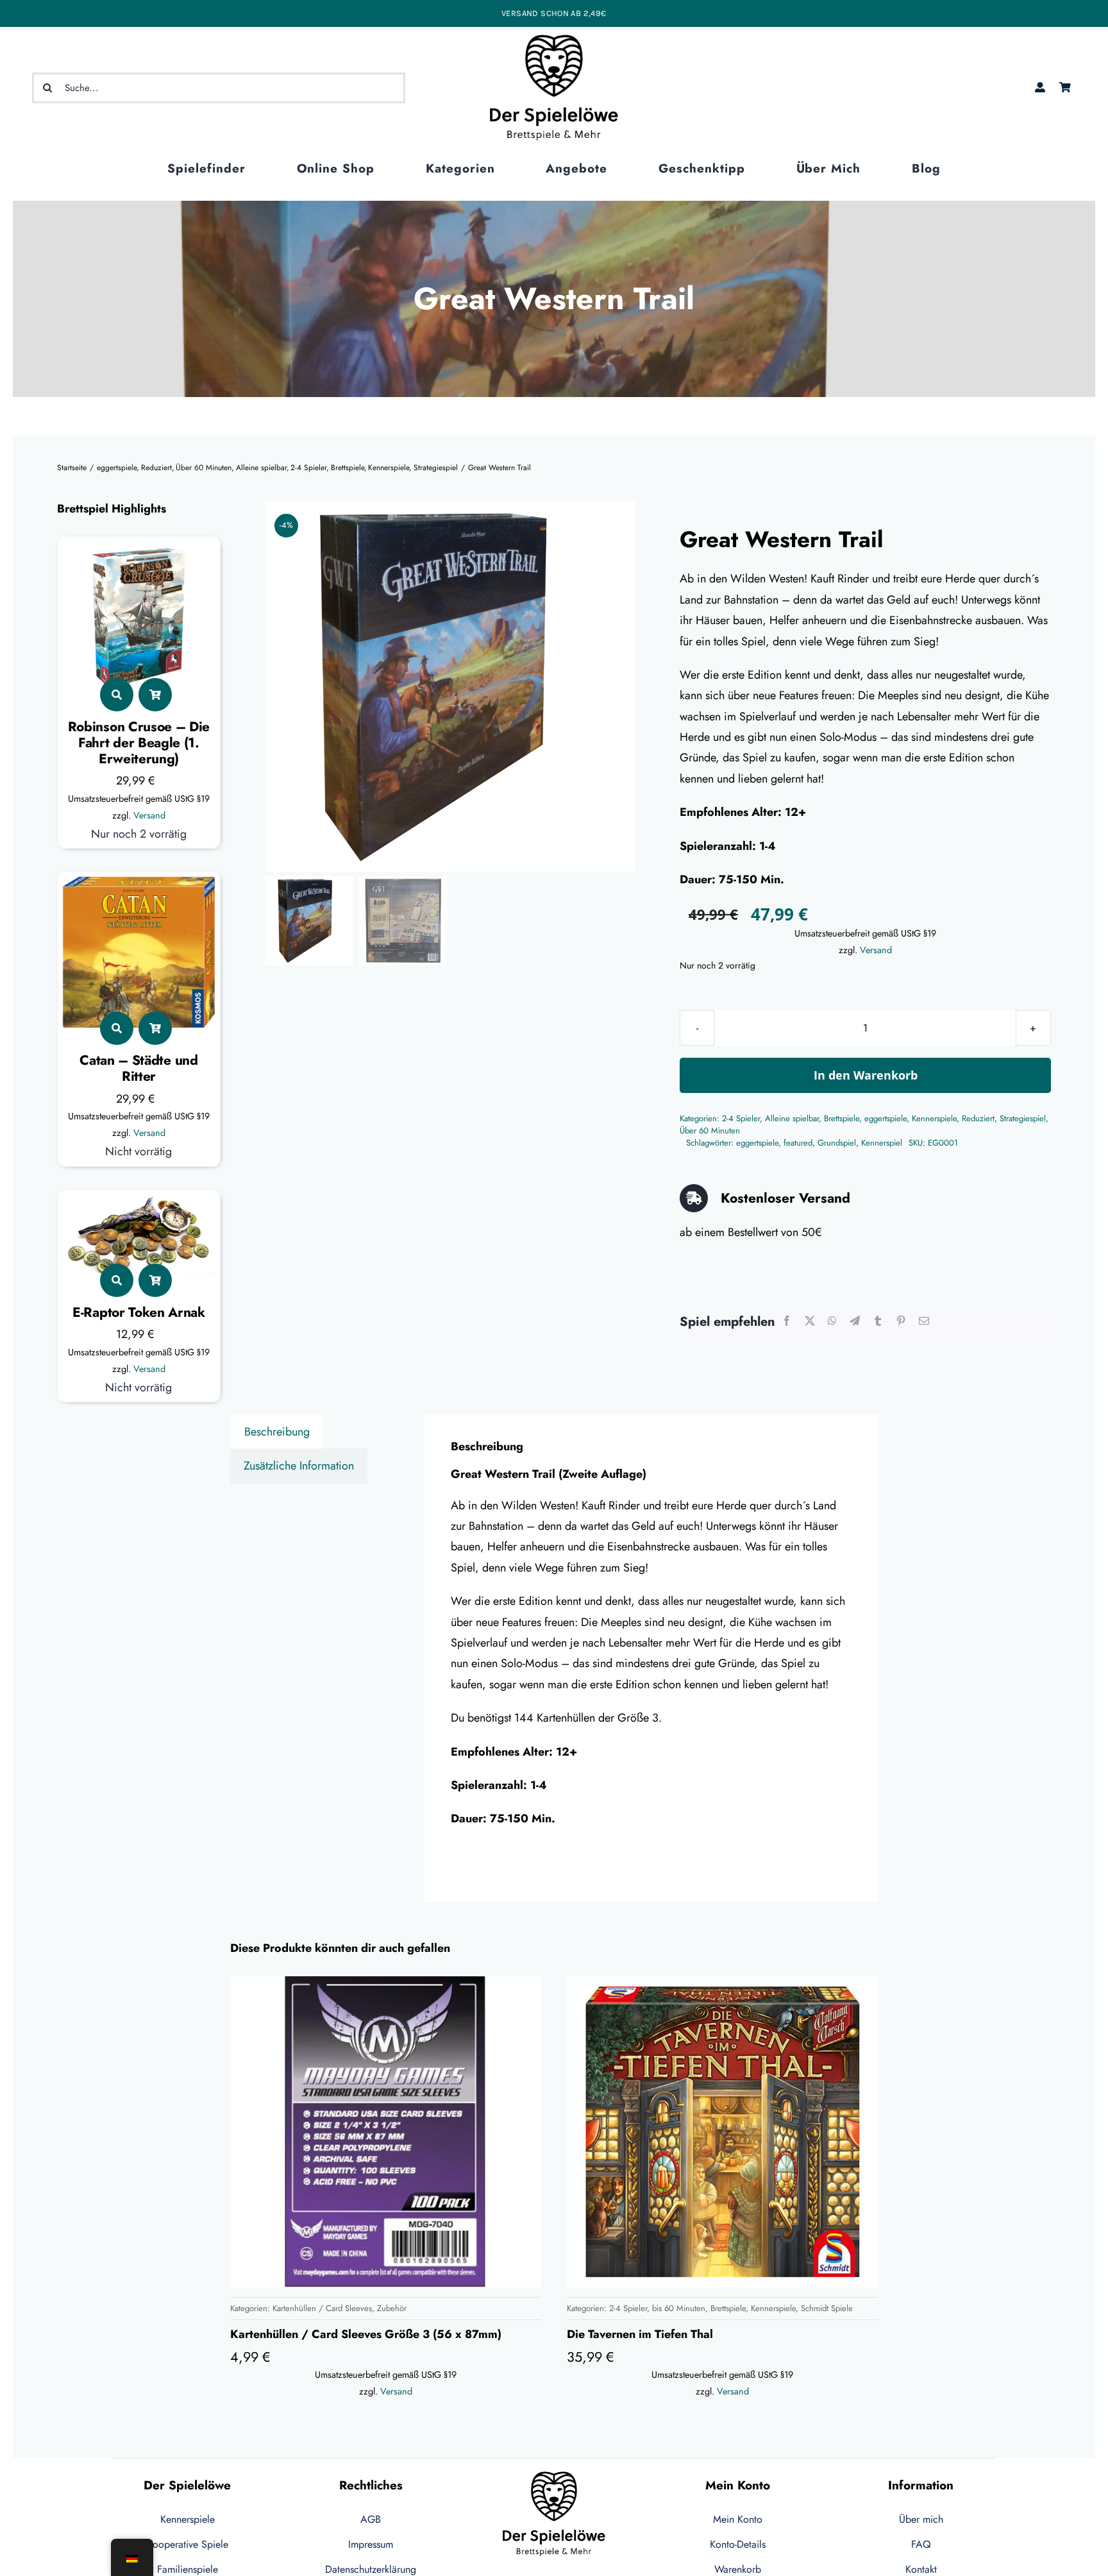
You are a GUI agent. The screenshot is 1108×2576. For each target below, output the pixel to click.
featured (798, 1143)
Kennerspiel (882, 1143)
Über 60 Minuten (710, 1131)
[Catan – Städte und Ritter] (139, 886)
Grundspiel (837, 1143)
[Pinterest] (901, 1322)
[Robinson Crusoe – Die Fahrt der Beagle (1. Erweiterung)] (139, 552)
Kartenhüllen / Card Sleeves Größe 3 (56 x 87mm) (366, 2334)
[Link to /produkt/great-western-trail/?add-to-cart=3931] (155, 695)
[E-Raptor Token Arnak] (139, 1205)
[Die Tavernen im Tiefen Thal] (722, 2132)
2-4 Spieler (741, 1118)
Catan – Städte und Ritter (138, 1068)
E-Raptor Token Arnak (139, 1312)
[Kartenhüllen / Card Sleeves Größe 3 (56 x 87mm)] (386, 2132)
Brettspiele (842, 1118)
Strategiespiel (1023, 1118)
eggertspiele (886, 1118)
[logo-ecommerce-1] (554, 40)
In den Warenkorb (866, 1075)
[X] (810, 1322)
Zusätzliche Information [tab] (299, 1466)
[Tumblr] (878, 1322)
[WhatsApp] (832, 1322)
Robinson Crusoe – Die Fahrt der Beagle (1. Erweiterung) (139, 743)
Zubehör (392, 2308)
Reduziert (978, 1118)
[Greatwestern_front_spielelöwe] (450, 686)
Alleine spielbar (792, 1118)
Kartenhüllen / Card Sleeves (322, 2308)
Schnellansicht (487, 2264)
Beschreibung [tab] (277, 1432)
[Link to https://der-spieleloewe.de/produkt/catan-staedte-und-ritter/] (117, 1028)
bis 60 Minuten (679, 2308)
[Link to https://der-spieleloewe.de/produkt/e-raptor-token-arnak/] (117, 1280)
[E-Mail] (924, 1322)
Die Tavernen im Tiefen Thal (640, 2334)
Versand (149, 815)
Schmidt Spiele (827, 2308)
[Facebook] (787, 1322)
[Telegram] (855, 1322)
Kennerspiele (934, 1118)
